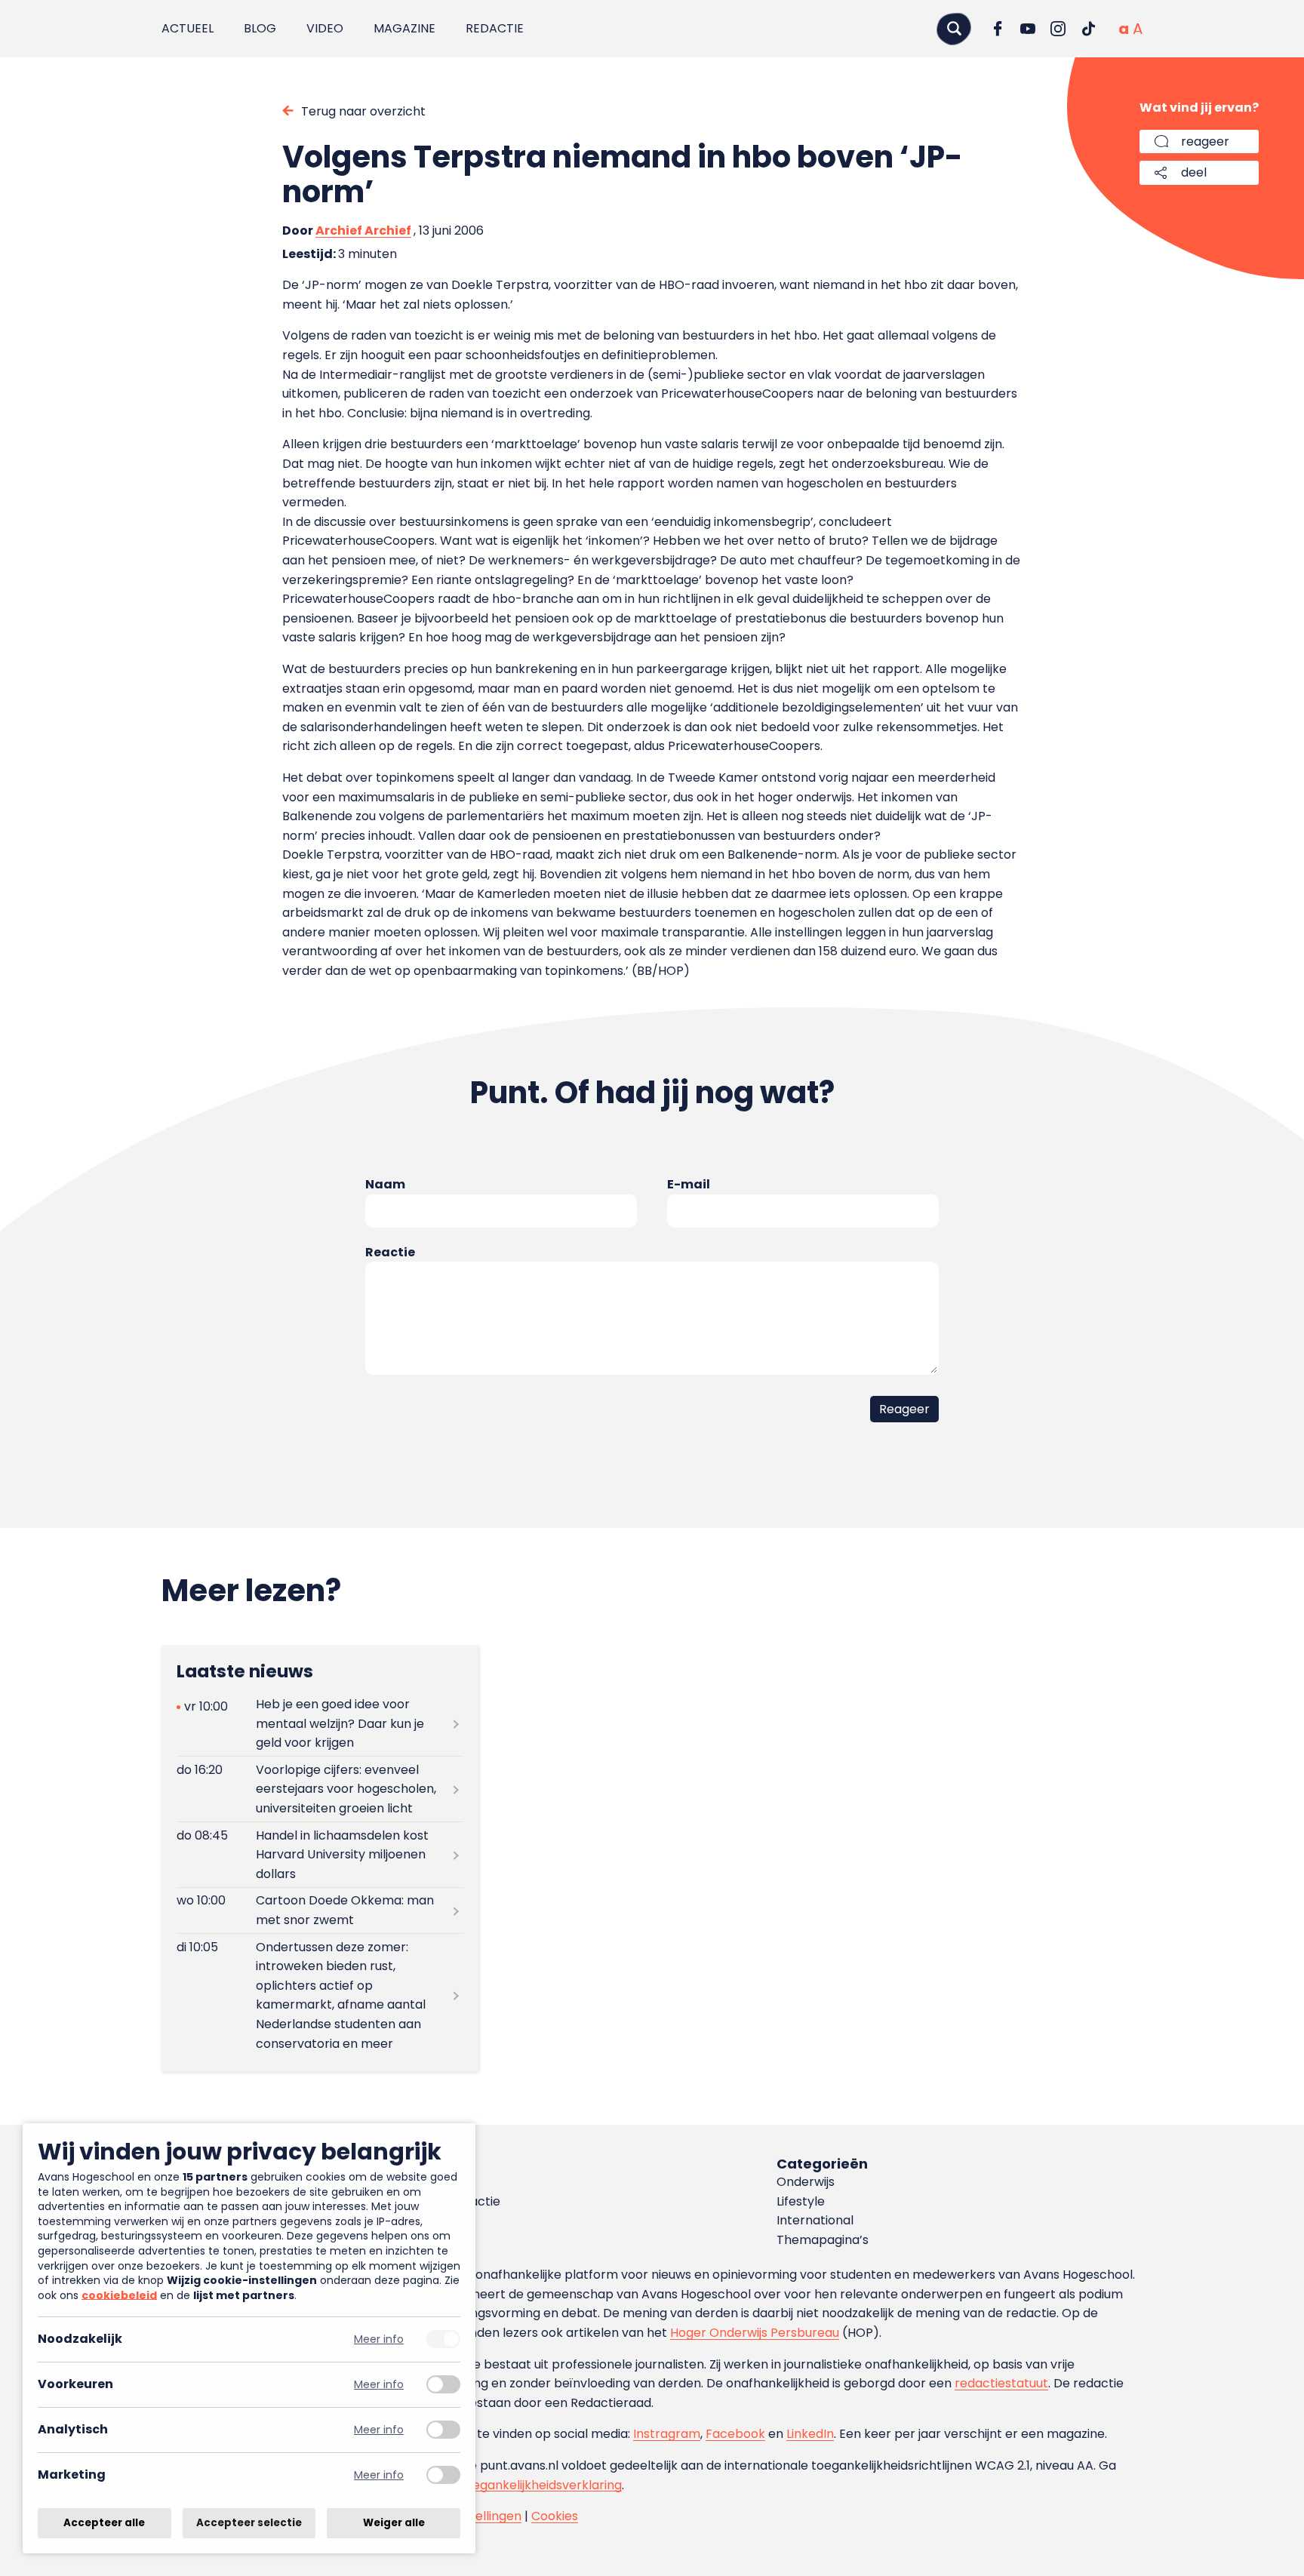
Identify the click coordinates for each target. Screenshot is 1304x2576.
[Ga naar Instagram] (1058, 29)
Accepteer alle (104, 2523)
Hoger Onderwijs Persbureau (755, 2333)
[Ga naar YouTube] (1028, 29)
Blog (260, 28)
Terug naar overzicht (363, 111)
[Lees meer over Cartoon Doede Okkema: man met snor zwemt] (320, 1910)
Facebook (735, 2434)
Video (325, 28)
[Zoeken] (954, 28)
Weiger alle (394, 2523)
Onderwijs (806, 2182)
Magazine (404, 28)
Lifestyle (801, 2201)
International (815, 2220)
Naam (385, 1184)
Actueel (188, 28)
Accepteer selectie (249, 2523)
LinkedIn (810, 2434)
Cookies (555, 2516)
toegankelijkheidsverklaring (541, 2485)
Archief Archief (363, 231)
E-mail (689, 1184)
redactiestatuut (1001, 2383)
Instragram (667, 2434)
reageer (1205, 141)
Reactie (390, 1252)
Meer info (379, 2339)
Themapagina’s (823, 2240)
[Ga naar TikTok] (1088, 29)
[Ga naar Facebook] (998, 29)
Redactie (495, 28)
